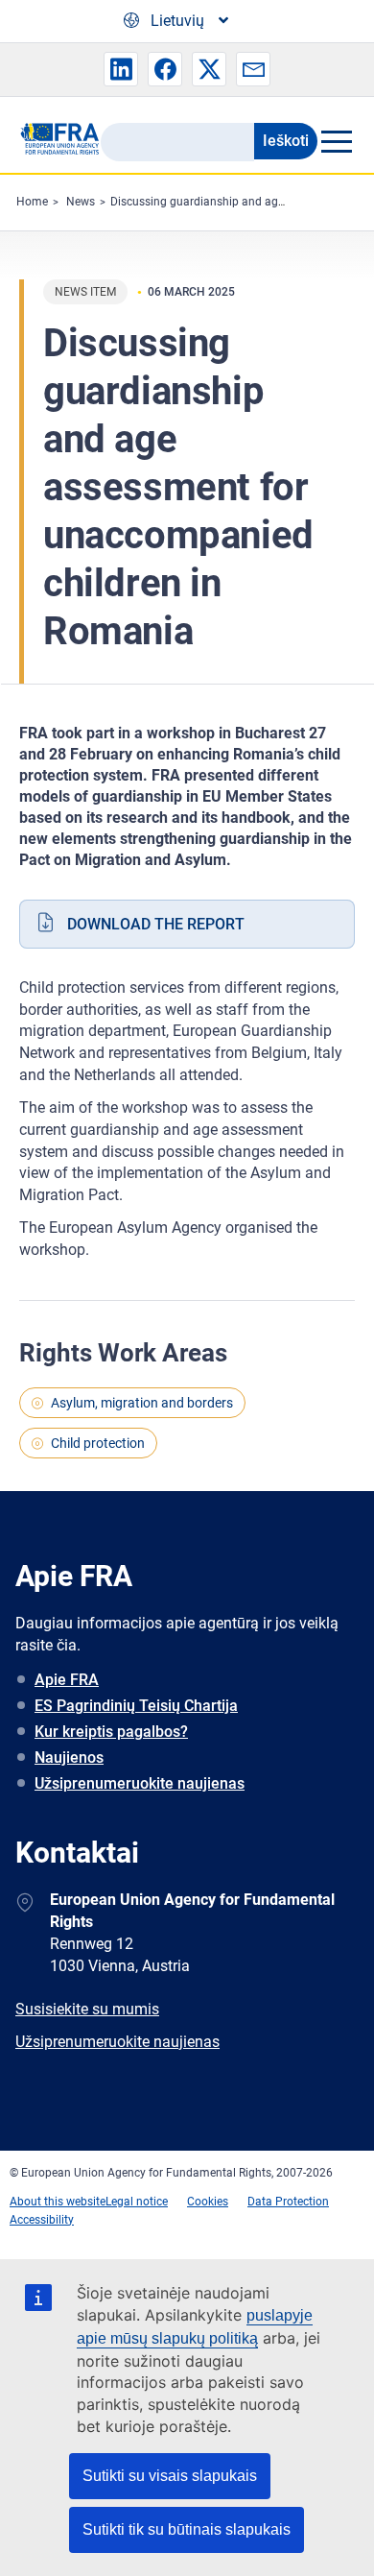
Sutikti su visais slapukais (170, 2476)
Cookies (208, 2202)
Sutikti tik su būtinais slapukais (187, 2529)
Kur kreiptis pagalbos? (111, 1732)
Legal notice (137, 2202)
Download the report (156, 924)
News (81, 202)
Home (32, 202)
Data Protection (288, 2202)
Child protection (98, 1443)
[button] (121, 69)
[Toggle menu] (336, 141)
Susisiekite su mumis (87, 2009)
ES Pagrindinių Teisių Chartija (136, 1706)
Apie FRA (67, 1680)
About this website (58, 2202)
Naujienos (69, 1757)
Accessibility (42, 2220)
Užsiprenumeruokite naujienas (140, 1783)
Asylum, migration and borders (142, 1403)
